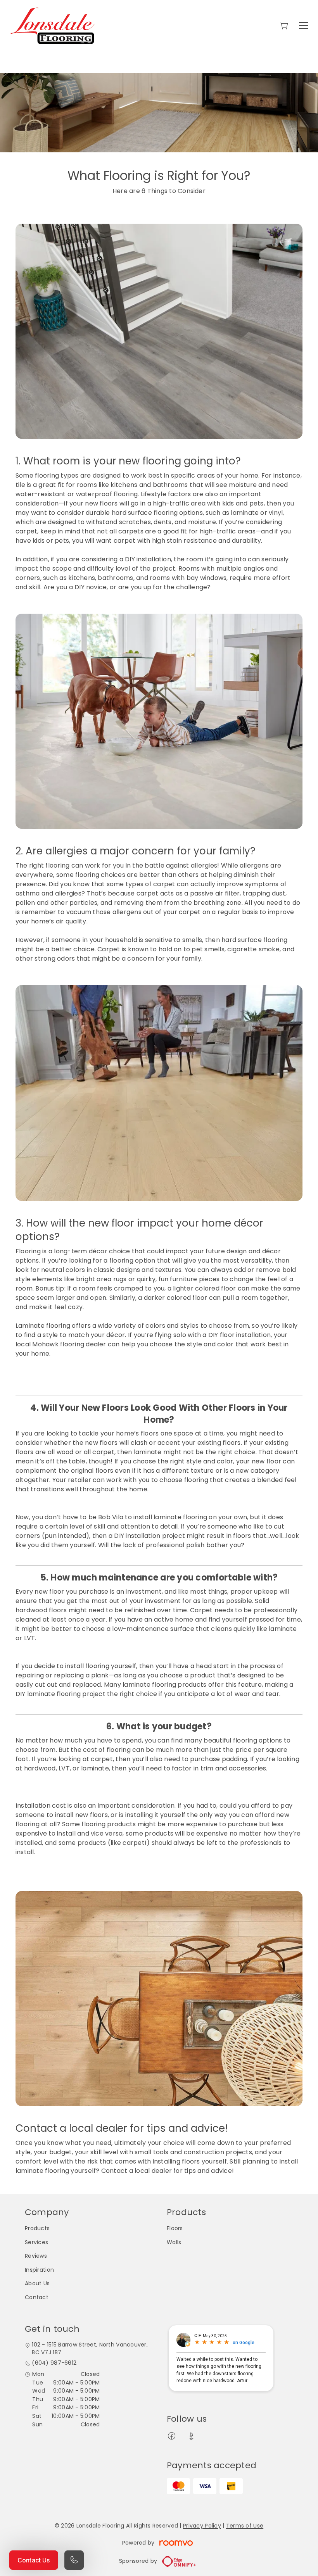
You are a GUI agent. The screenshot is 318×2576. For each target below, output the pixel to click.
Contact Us (34, 2560)
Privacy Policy (202, 2526)
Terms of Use (245, 2526)
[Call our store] (74, 2560)
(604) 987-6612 (54, 2363)
